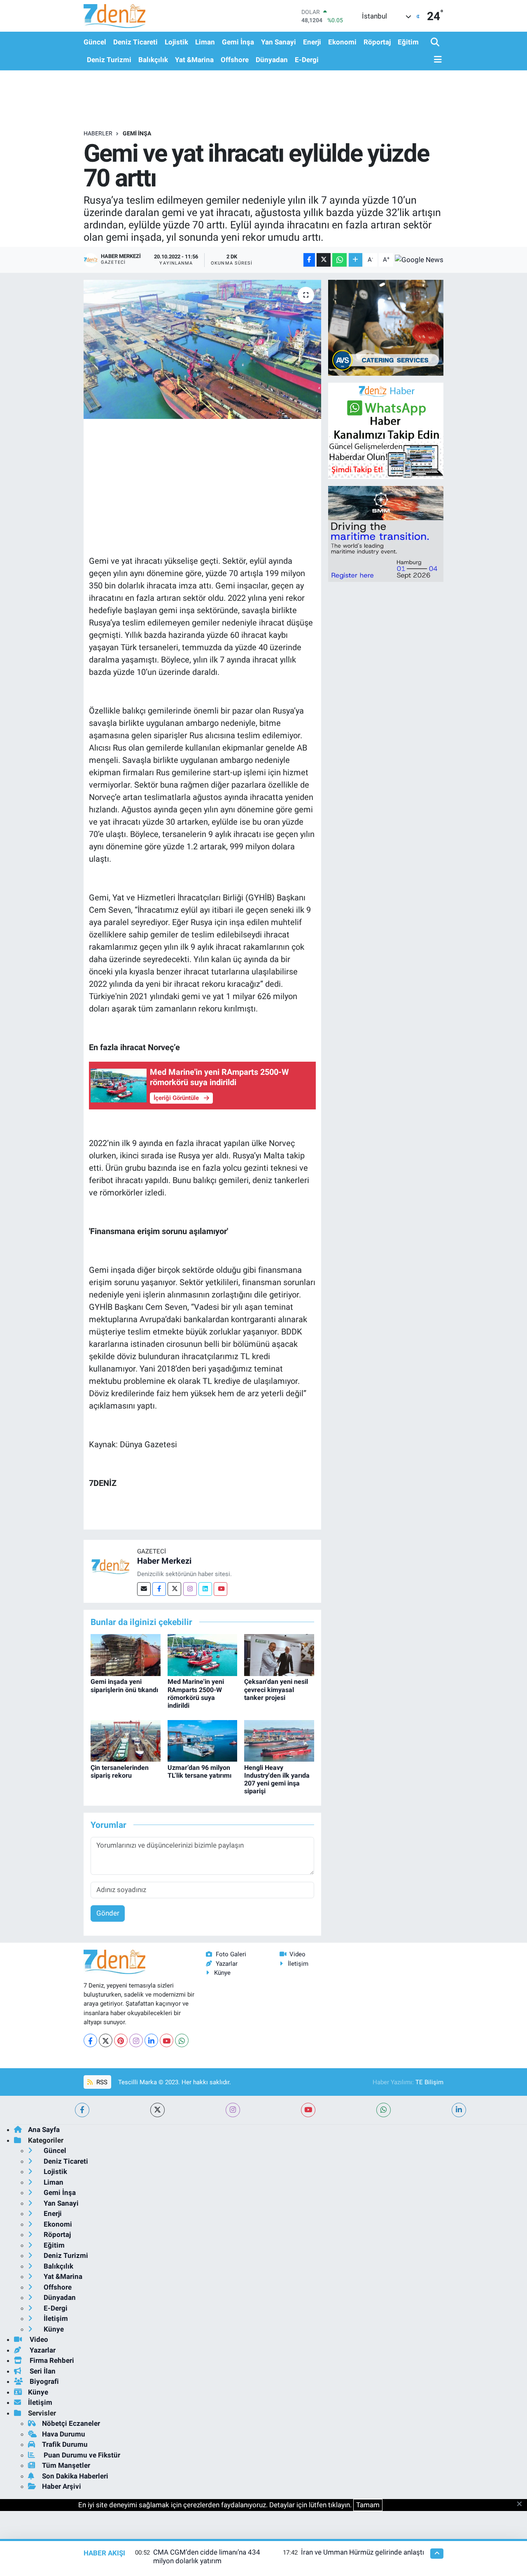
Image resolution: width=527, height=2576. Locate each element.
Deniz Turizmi (109, 60)
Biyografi (43, 2381)
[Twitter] (174, 1589)
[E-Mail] (144, 1589)
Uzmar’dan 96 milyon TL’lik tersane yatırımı (199, 1772)
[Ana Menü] (436, 60)
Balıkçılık (153, 60)
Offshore (235, 60)
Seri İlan (42, 2371)
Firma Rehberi (51, 2360)
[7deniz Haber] (114, 16)
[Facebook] (159, 1589)
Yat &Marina (194, 60)
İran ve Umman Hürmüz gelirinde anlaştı (363, 2552)
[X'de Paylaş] (324, 260)
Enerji (312, 42)
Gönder (108, 1913)
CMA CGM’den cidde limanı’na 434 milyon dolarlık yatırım (207, 2556)
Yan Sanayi (279, 42)
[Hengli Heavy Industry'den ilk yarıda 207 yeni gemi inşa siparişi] (279, 1740)
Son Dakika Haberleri (75, 2476)
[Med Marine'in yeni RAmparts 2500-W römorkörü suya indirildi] (203, 1655)
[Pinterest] (121, 2040)
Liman (205, 42)
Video (297, 1954)
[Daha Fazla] (356, 260)
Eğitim (408, 42)
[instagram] (233, 2110)
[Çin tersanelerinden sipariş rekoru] (126, 1740)
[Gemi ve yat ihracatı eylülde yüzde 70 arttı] (202, 349)
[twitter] (157, 2110)
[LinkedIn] (151, 2040)
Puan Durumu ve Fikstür (81, 2455)
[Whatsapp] (182, 2040)
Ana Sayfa (44, 2130)
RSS (101, 2082)
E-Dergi (307, 60)
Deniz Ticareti (135, 42)
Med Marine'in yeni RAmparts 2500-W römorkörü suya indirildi (196, 1694)
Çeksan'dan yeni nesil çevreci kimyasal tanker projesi (276, 1689)
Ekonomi (342, 42)
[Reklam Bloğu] (386, 327)
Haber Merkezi (164, 1561)
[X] (106, 2040)
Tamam (368, 2505)
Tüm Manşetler (66, 2465)
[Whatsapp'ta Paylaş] (339, 260)
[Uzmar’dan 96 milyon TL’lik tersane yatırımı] (203, 1740)
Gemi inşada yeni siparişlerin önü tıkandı (124, 1686)
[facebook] (82, 2110)
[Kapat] (522, 2504)
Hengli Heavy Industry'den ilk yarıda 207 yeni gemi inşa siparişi (277, 1780)
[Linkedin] (205, 1589)
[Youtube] (220, 1589)
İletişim (298, 1964)
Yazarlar (227, 1964)
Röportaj (377, 42)
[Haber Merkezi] (110, 1566)
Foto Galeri (231, 1954)
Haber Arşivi (62, 2486)
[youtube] (308, 2110)
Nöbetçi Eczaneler (71, 2423)
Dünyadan (272, 60)
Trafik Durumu (65, 2444)
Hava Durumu (64, 2434)
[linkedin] (459, 2110)
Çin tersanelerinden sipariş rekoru (120, 1772)
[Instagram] (190, 1589)
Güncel (95, 42)
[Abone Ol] (419, 260)
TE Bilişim (429, 2082)
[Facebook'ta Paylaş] (309, 260)
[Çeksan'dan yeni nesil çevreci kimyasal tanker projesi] (279, 1655)
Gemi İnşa (238, 42)
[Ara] (436, 43)
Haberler (98, 133)
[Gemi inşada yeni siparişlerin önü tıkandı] (126, 1655)
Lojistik (176, 42)
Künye (222, 1973)
